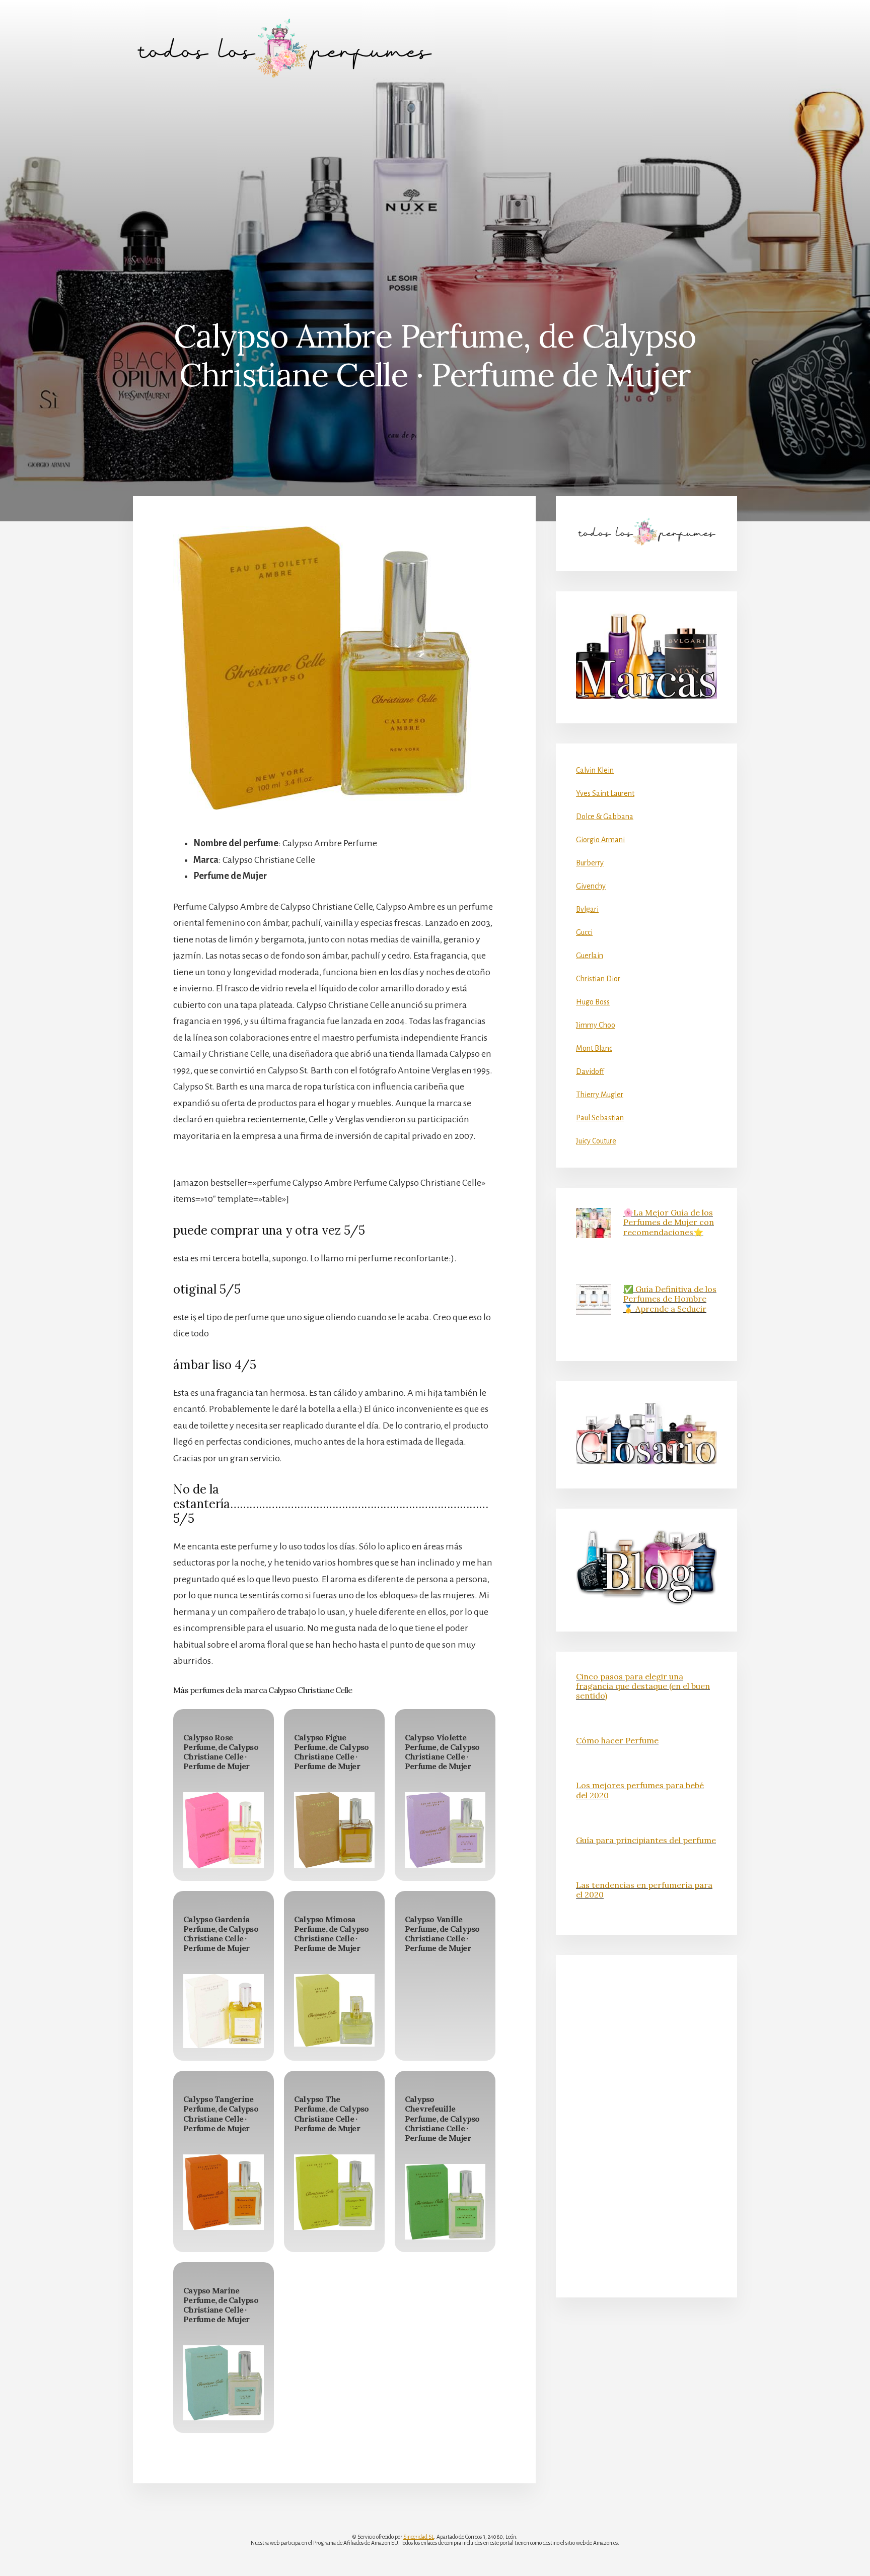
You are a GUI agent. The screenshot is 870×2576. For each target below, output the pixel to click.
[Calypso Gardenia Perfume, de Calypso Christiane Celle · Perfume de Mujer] (224, 2011)
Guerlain (590, 956)
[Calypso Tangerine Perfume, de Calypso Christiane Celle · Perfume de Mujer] (224, 2192)
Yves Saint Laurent (605, 793)
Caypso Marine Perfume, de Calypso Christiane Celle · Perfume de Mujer (221, 2305)
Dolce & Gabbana (605, 817)
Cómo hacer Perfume (617, 1740)
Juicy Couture (596, 1141)
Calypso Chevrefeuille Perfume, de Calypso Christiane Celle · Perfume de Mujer (442, 2118)
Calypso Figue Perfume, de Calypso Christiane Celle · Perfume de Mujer (332, 1752)
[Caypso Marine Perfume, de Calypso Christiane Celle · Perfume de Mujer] (224, 2383)
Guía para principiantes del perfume (646, 1840)
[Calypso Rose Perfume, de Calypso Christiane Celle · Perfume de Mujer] (224, 1830)
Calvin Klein (595, 770)
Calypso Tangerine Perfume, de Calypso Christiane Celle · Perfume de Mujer (221, 2114)
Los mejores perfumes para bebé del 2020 (640, 1790)
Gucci (584, 932)
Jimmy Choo (596, 1025)
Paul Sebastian (600, 1118)
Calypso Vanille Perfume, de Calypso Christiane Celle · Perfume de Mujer (442, 1934)
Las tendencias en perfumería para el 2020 (644, 1890)
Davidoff (590, 1071)
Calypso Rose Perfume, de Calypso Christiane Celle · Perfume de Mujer (221, 1752)
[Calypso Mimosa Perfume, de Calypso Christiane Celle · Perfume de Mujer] (334, 2010)
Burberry (590, 863)
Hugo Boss (593, 1002)
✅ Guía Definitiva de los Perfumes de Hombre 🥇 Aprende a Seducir (670, 1299)
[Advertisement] (435, 172)
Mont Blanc (594, 1048)
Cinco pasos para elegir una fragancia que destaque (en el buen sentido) (643, 1686)
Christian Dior (598, 979)
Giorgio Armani (600, 840)
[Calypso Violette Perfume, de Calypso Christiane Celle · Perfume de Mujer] (445, 1830)
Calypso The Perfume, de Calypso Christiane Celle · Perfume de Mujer (332, 2114)
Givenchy (591, 886)
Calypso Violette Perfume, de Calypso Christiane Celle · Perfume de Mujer (442, 1752)
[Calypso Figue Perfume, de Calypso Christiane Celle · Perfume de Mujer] (334, 1830)
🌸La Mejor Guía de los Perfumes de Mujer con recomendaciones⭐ (669, 1222)
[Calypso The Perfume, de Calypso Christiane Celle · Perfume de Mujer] (334, 2192)
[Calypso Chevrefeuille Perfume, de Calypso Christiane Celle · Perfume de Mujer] (445, 2202)
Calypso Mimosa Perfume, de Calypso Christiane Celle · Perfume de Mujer (332, 1934)
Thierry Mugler (600, 1095)
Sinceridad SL (419, 2537)
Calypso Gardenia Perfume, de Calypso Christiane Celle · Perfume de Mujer (221, 1934)
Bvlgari (587, 909)
